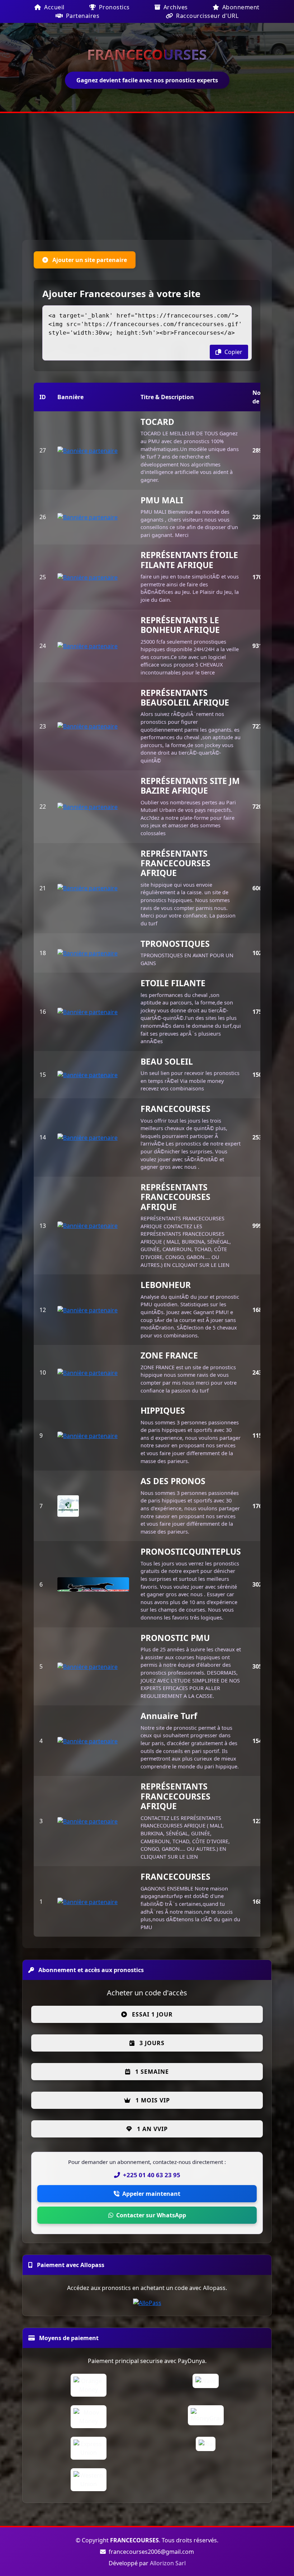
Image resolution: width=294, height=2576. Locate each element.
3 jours (151, 2043)
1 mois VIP (152, 2100)
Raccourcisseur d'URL (207, 16)
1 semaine (151, 2072)
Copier (233, 352)
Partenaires (82, 16)
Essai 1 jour (151, 2014)
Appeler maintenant (151, 2194)
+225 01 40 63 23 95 (152, 2175)
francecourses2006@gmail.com (151, 2552)
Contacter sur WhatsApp (151, 2215)
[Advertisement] (147, 178)
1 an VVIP (151, 2129)
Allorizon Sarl (168, 2563)
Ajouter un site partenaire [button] (89, 260)
